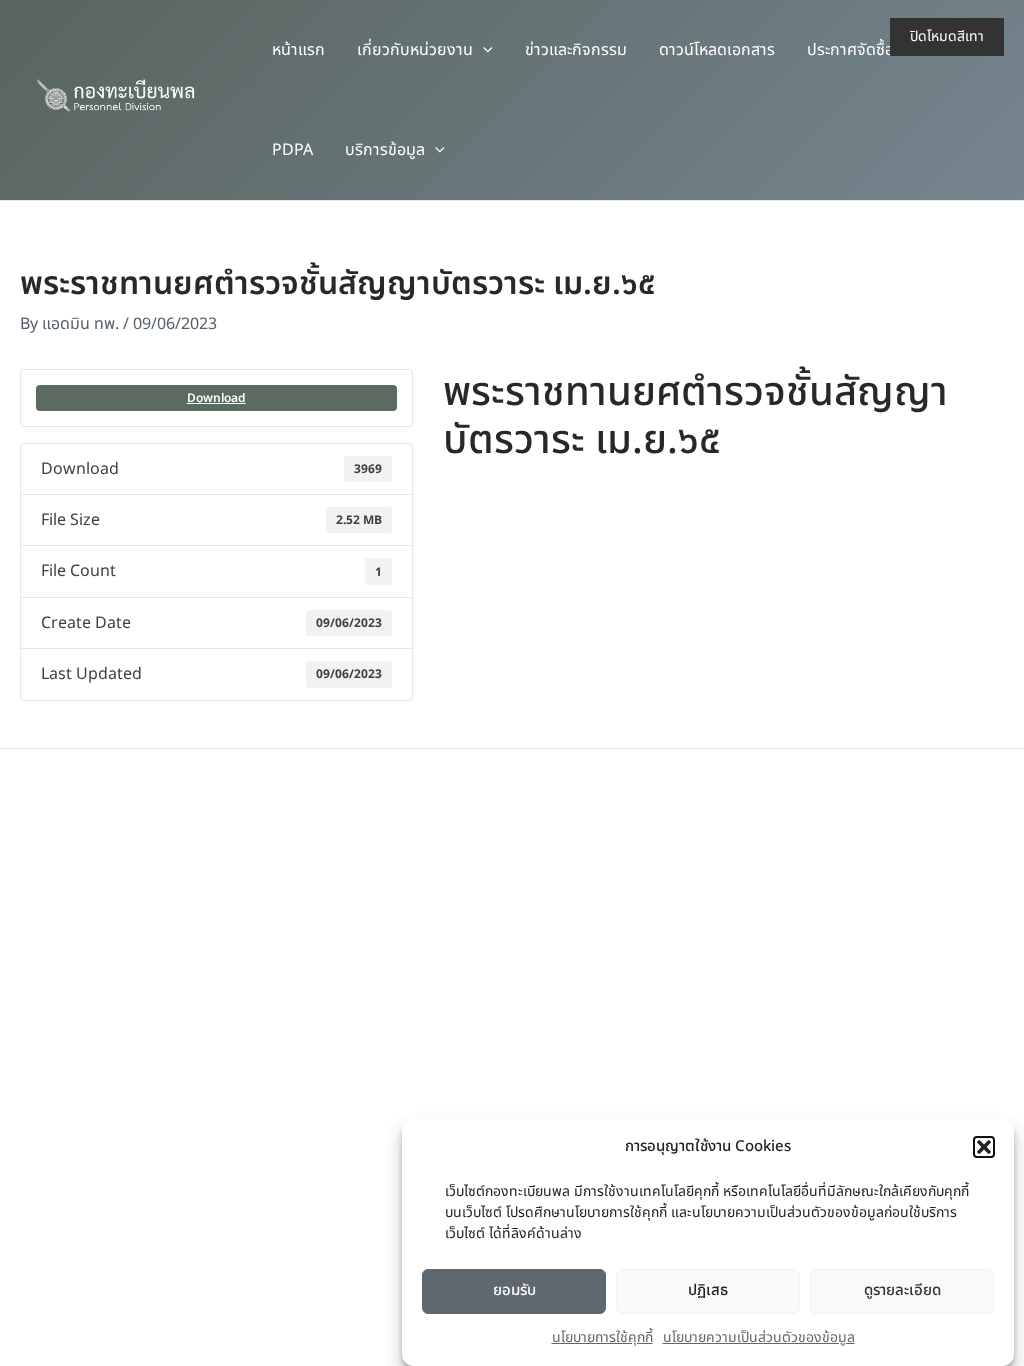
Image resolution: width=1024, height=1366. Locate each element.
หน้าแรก (298, 50)
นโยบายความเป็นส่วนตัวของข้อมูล (759, 1337)
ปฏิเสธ (708, 1290)
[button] (984, 1147)
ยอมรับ (514, 1290)
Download (216, 398)
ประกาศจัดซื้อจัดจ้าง (872, 50)
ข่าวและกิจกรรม (576, 50)
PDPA (292, 150)
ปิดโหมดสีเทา (947, 36)
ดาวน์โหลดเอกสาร (717, 50)
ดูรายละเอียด (902, 1290)
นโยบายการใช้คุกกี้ (602, 1337)
